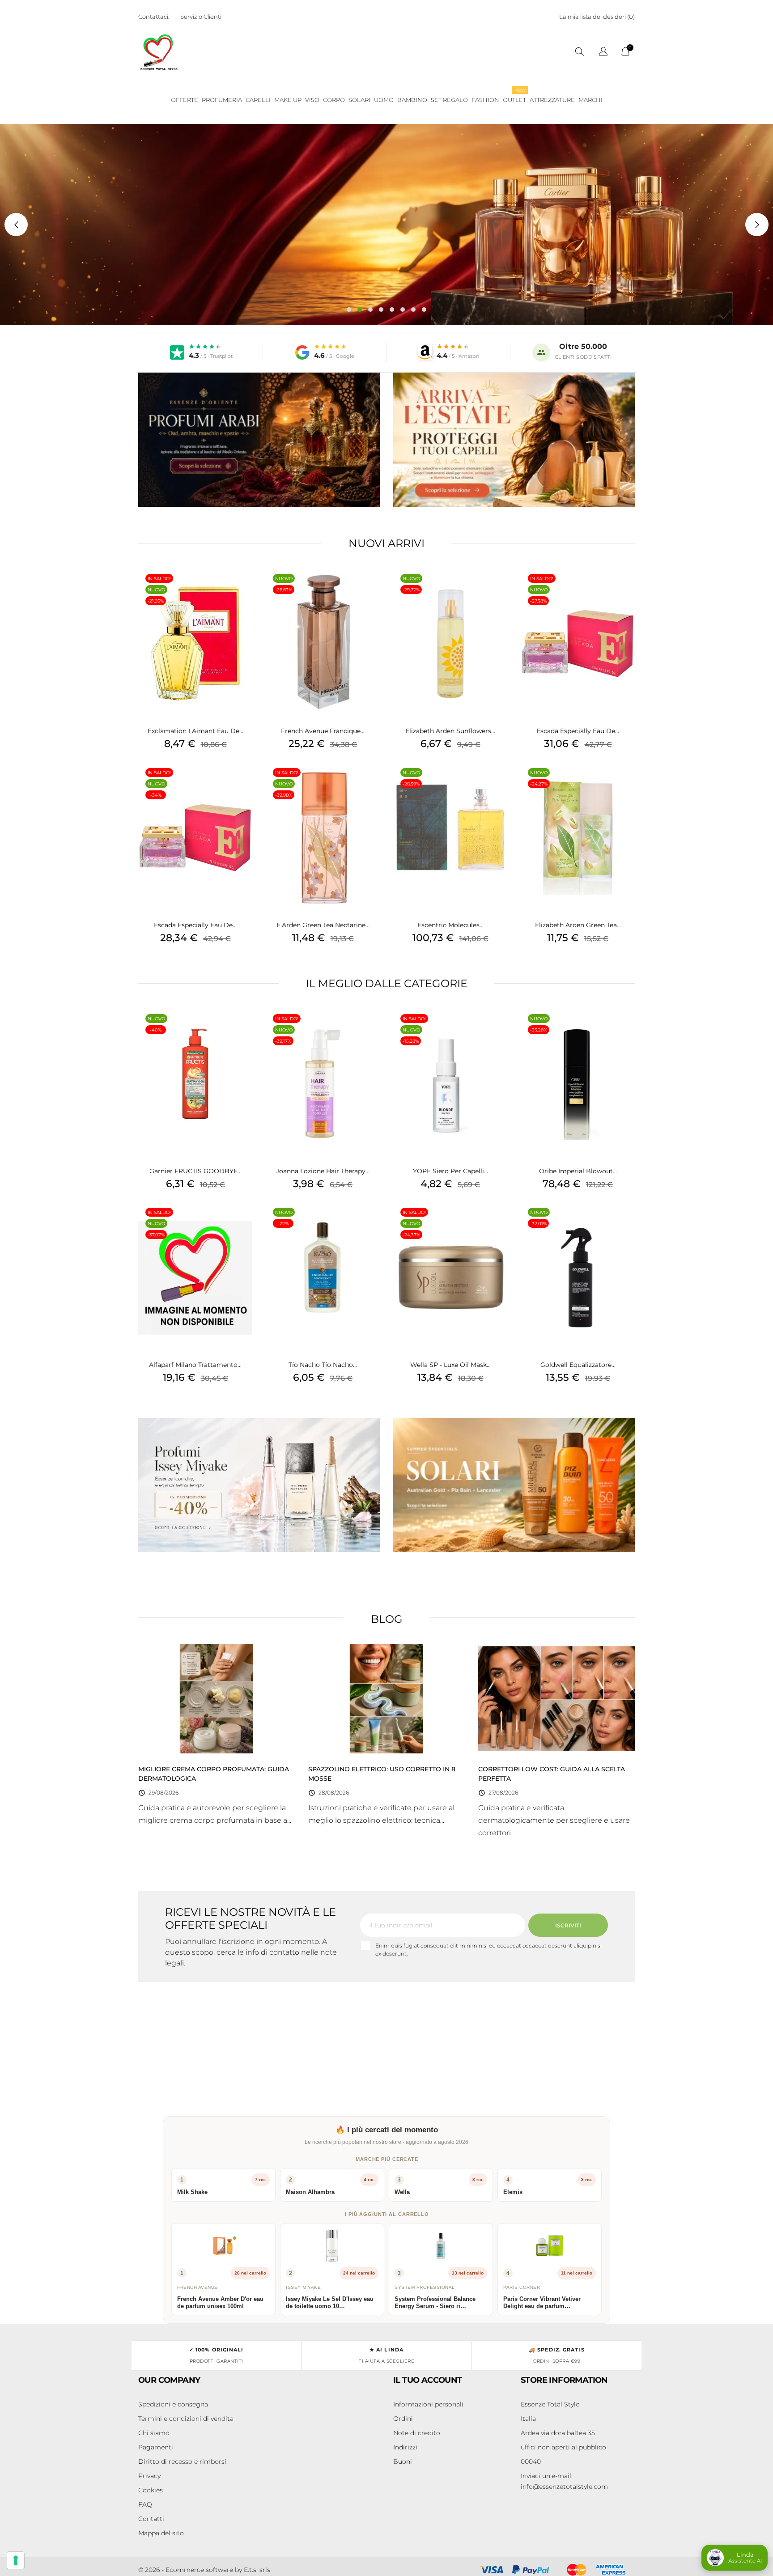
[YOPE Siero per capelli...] (498, 1030)
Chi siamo (154, 2433)
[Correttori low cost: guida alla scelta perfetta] (556, 1698)
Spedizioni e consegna (173, 2404)
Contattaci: (154, 17)
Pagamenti (156, 2447)
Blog (387, 1619)
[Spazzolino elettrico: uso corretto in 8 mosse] (386, 1698)
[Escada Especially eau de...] (243, 784)
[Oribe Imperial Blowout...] (626, 1030)
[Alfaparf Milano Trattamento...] (243, 1224)
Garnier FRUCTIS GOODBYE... (195, 1171)
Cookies (151, 2490)
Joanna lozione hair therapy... (323, 1171)
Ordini (403, 2419)
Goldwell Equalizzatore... (578, 1365)
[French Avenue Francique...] (371, 590)
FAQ (145, 2504)
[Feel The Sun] (514, 1485)
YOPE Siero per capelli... (450, 1171)
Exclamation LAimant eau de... (195, 731)
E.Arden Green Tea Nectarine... (323, 925)
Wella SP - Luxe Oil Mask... (450, 1365)
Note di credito (417, 2433)
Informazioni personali (428, 2404)
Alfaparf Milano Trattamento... (195, 1365)
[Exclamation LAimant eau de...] (243, 590)
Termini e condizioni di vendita (186, 2419)
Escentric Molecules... (450, 925)
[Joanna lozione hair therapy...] (371, 1030)
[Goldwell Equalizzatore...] (626, 1224)
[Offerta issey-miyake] (259, 1485)
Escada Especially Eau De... (578, 731)
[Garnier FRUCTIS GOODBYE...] (243, 1030)
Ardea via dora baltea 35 (558, 2433)
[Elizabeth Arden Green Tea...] (626, 784)
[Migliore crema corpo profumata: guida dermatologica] (217, 1698)
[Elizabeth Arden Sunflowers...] (498, 590)
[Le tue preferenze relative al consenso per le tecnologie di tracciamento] (16, 2560)
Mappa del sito (161, 2533)
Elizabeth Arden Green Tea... (578, 925)
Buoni (403, 2461)
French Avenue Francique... (323, 731)
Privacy (149, 2476)
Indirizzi (405, 2447)
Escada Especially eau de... (195, 925)
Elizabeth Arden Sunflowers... (450, 731)
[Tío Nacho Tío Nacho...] (371, 1224)
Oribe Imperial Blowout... (578, 1171)
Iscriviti (568, 1925)
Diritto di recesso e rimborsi (182, 2461)
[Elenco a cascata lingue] (603, 53)
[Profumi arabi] (259, 440)
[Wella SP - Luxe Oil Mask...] (498, 1224)
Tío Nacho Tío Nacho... (323, 1365)
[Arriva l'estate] (514, 440)
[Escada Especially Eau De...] (626, 590)
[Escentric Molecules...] (498, 784)
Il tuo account (428, 2380)
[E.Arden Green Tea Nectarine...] (371, 784)
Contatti (151, 2519)
